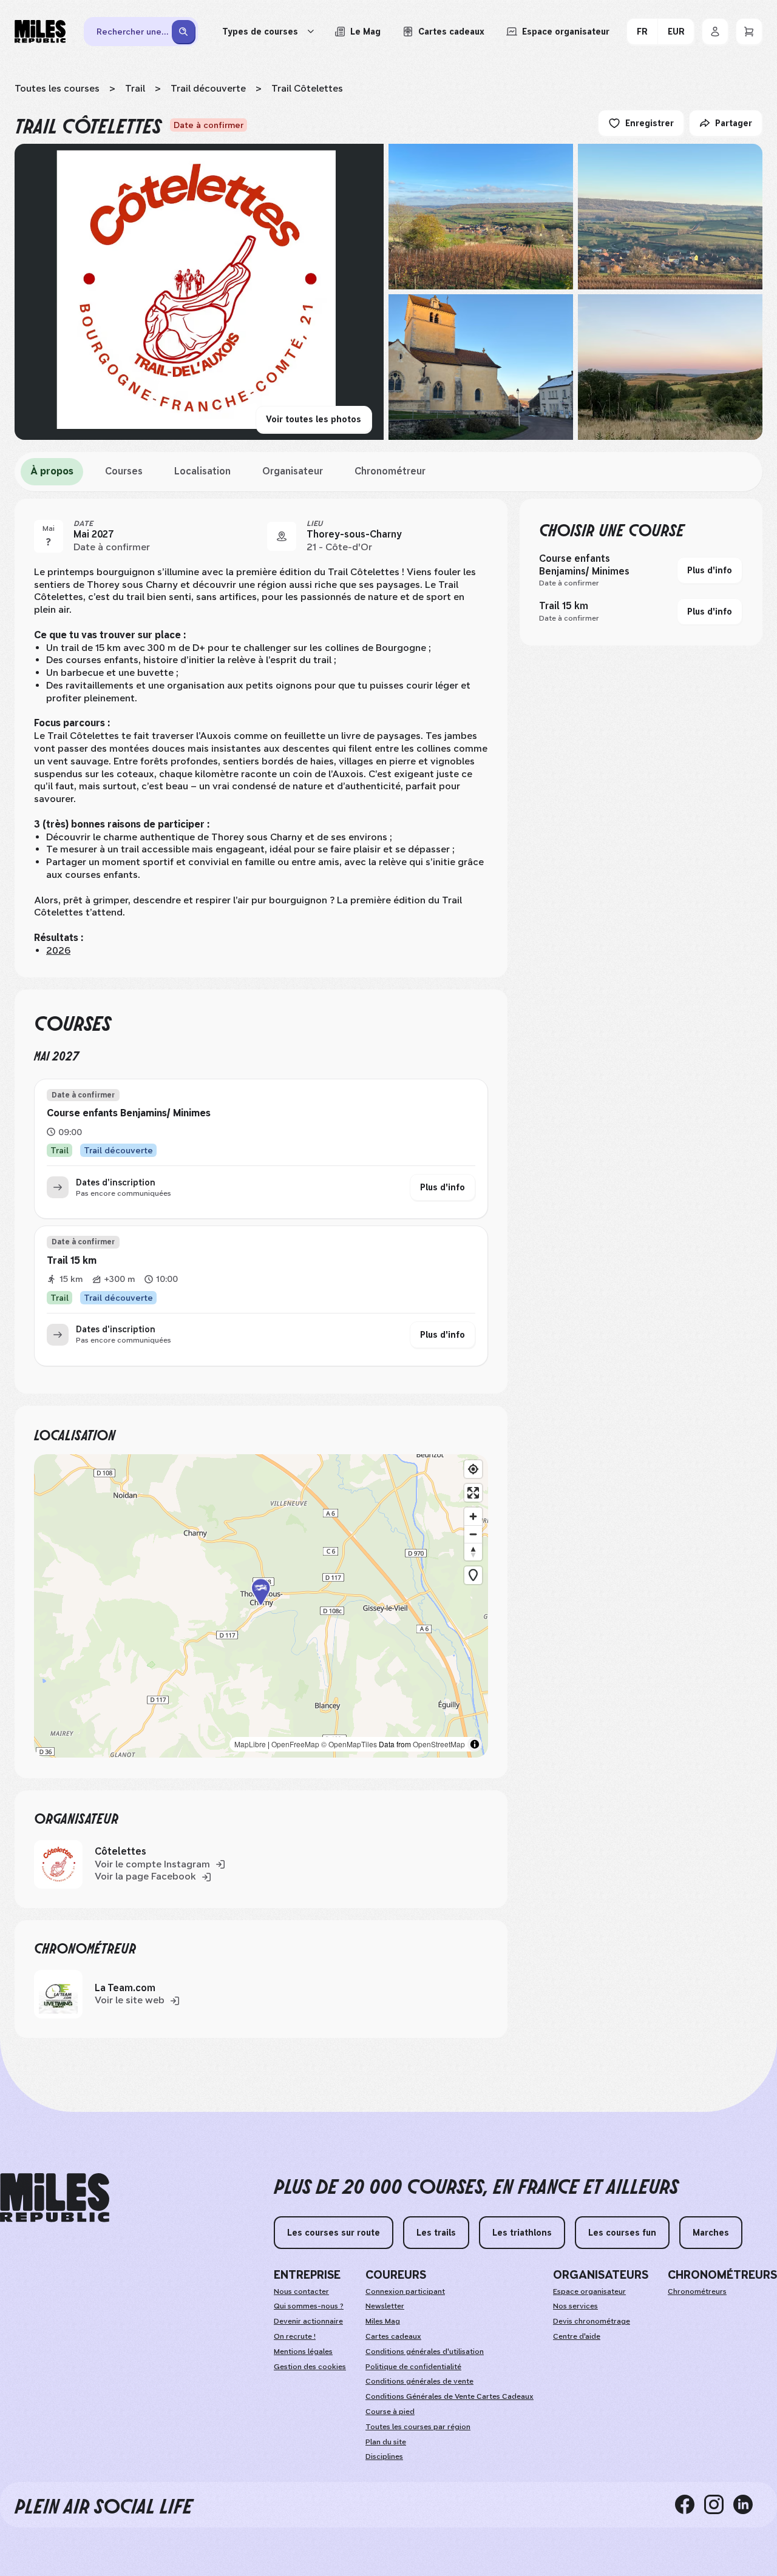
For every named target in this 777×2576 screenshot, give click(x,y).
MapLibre (250, 1744)
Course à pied (390, 2412)
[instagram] (719, 2504)
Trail (135, 88)
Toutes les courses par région (418, 2427)
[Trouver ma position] (473, 1469)
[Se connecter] (715, 32)
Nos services (575, 2306)
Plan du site (386, 2442)
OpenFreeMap (295, 1744)
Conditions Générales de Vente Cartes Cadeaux (450, 2396)
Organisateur (293, 471)
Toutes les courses (57, 88)
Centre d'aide (577, 2336)
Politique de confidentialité (413, 2367)
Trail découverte (208, 88)
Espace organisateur (589, 2291)
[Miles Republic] (40, 32)
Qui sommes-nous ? (309, 2306)
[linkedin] (748, 2504)
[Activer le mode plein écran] (473, 1493)
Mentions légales (303, 2352)
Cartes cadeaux (393, 2336)
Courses (124, 471)
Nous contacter (301, 2291)
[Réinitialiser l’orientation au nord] (473, 1552)
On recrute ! (295, 2336)
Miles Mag (383, 2321)
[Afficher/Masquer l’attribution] (475, 1744)
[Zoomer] (473, 1516)
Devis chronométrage (592, 2321)
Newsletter (385, 2306)
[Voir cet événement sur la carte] (282, 536)
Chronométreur (390, 471)
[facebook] (690, 2504)
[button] (261, 1606)
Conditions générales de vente (419, 2381)
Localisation (202, 471)
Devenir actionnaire (308, 2321)
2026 (58, 950)
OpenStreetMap (439, 1744)
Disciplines (384, 2456)
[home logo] (55, 2198)
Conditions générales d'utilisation (425, 2352)
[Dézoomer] (473, 1534)
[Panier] (749, 32)
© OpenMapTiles (349, 1744)
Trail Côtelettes (307, 88)
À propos (52, 471)
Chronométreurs (697, 2291)
